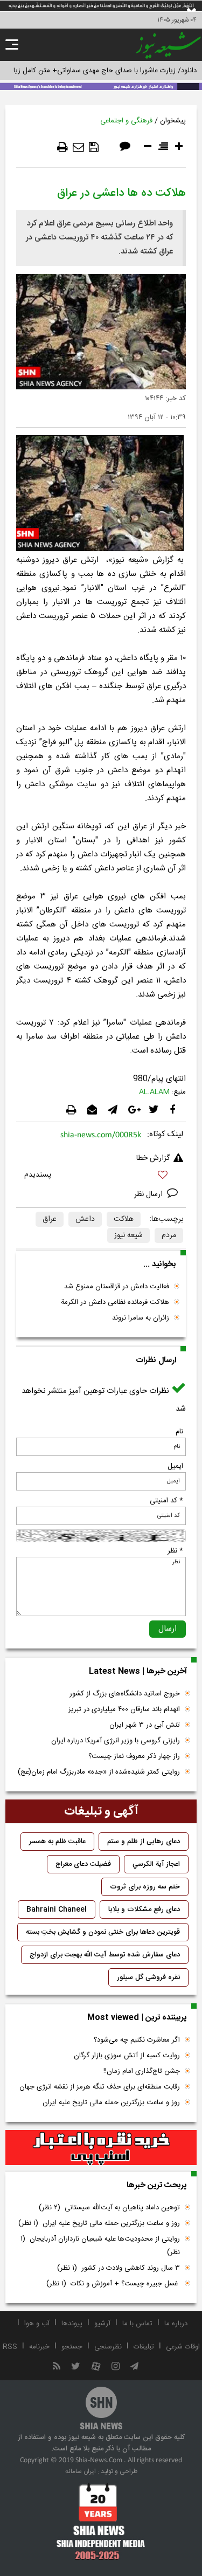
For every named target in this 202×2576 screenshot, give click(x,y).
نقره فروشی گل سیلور (148, 1977)
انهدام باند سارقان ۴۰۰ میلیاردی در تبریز (124, 1709)
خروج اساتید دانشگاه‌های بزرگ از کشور (125, 1694)
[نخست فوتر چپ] (101, 2522)
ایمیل (175, 1466)
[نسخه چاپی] (62, 147)
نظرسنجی (108, 2347)
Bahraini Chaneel (57, 1909)
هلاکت (124, 1219)
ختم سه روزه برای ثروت (145, 1887)
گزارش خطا (153, 1158)
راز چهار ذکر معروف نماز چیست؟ (134, 1756)
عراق (50, 1219)
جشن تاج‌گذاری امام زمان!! (141, 2071)
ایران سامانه (81, 2471)
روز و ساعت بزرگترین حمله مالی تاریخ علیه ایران (111, 2103)
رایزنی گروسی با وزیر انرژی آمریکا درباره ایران (116, 1741)
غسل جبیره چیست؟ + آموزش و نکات (113, 2284)
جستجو (72, 2347)
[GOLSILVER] (101, 2148)
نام (179, 1432)
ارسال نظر (149, 1194)
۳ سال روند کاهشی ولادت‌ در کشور (119, 2268)
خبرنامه (39, 2347)
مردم (169, 1235)
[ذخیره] (94, 147)
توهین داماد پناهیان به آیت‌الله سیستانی (109, 2208)
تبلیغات (144, 2347)
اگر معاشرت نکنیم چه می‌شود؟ (137, 2040)
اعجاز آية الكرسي (156, 1864)
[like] (101, 1176)
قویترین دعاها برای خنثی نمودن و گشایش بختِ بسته (103, 1932)
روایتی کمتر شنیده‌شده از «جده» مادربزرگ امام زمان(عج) (99, 1772)
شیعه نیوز (128, 1235)
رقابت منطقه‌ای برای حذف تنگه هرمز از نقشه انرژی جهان (100, 2087)
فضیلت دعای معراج (83, 1864)
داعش (85, 1219)
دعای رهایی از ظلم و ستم (144, 1842)
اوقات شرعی (183, 2347)
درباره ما (176, 2324)
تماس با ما (137, 2324)
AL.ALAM (154, 1092)
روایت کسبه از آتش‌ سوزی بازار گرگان (127, 2056)
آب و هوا (37, 2324)
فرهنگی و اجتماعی (126, 121)
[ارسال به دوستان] (78, 147)
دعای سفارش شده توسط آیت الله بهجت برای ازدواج (105, 1955)
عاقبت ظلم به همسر (57, 1842)
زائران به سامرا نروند (141, 1318)
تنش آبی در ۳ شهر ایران (145, 1725)
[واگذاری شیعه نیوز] (101, 86)
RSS (10, 2347)
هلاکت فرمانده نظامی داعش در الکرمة (115, 1302)
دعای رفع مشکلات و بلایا (144, 1909)
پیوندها (72, 2324)
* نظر (175, 1551)
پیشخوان (173, 121)
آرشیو (102, 2324)
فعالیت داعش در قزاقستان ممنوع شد (117, 1287)
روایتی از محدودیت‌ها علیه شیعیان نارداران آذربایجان (100, 2246)
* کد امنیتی (166, 1501)
